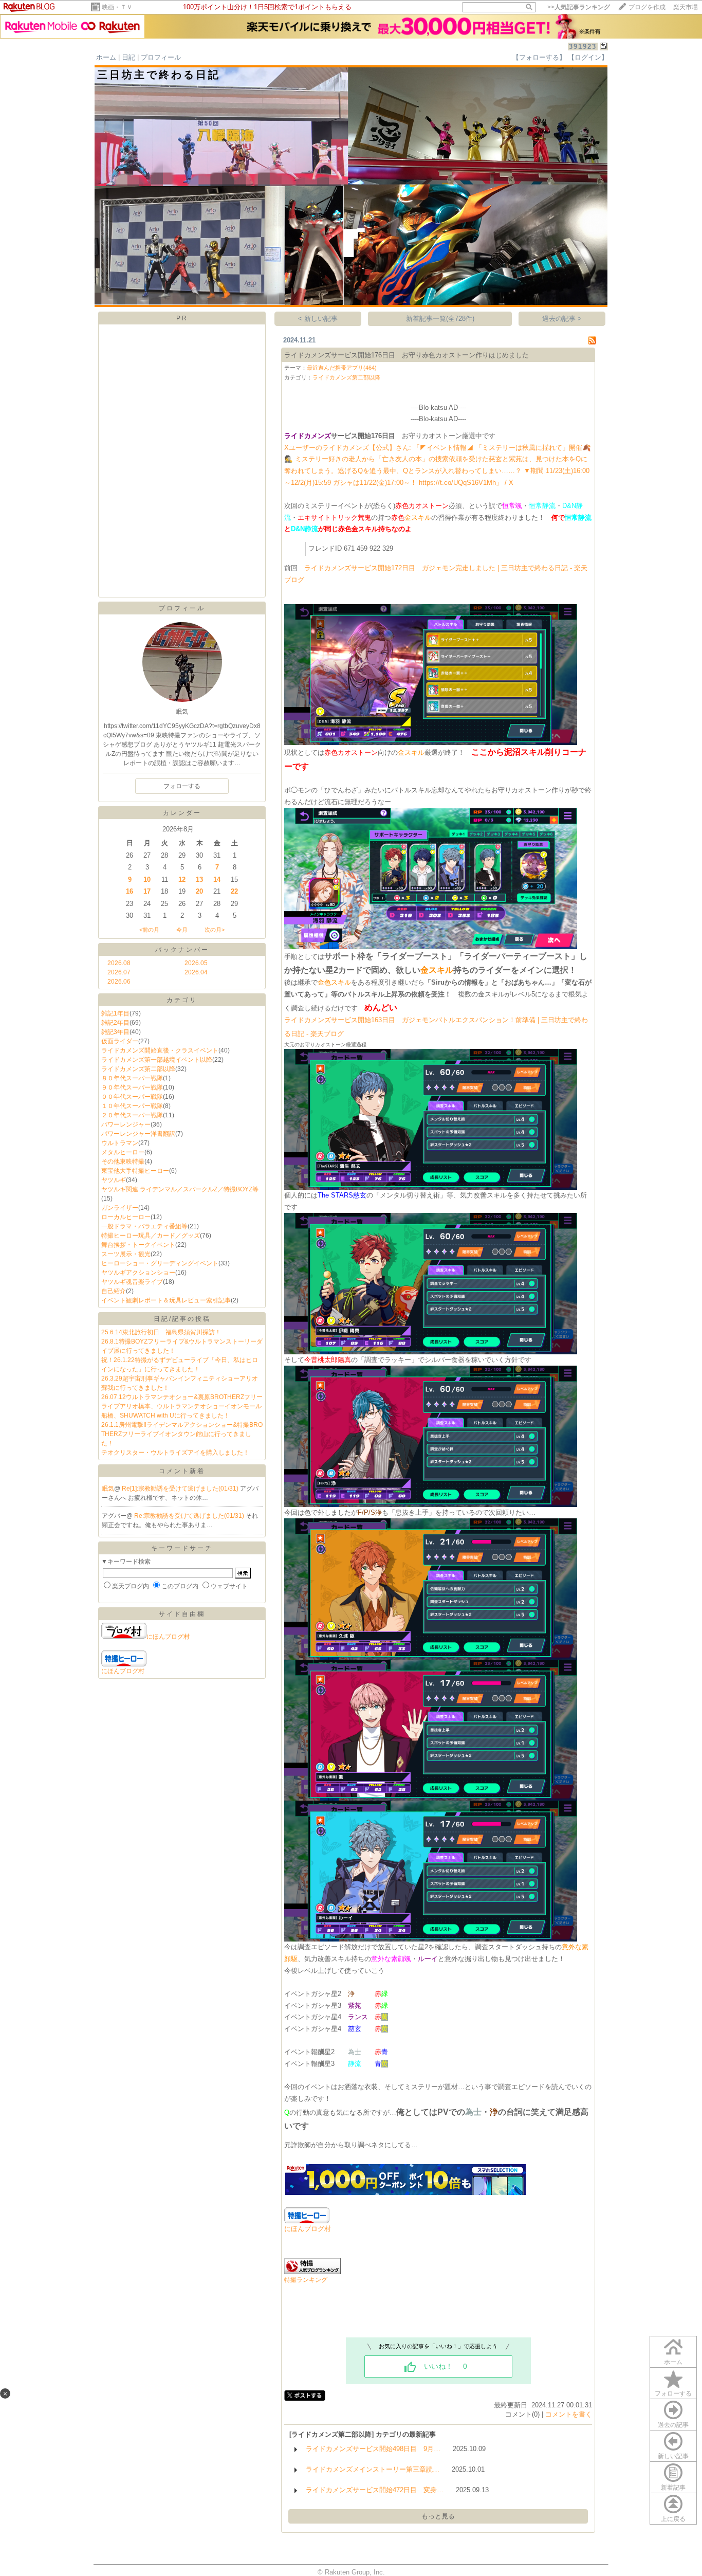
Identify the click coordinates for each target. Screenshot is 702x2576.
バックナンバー (182, 950)
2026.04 (196, 972)
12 (182, 879)
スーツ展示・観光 (126, 1254)
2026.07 (119, 972)
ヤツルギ (114, 1180)
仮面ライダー (120, 1041)
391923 (583, 47)
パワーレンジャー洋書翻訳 (138, 1134)
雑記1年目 (115, 1013)
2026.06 (119, 982)
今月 (182, 930)
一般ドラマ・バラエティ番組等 (144, 1226)
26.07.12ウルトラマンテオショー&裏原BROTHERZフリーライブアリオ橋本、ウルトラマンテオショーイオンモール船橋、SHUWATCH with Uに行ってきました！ (182, 1406)
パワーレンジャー (126, 1124)
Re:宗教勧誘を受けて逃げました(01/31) (190, 1516)
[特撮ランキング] (312, 2272)
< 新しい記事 (318, 319)
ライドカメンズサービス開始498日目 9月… (373, 2449)
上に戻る (673, 2519)
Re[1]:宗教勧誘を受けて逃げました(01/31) (181, 1489)
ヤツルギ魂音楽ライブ (132, 1282)
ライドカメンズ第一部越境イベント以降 (157, 1060)
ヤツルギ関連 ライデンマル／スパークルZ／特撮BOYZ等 (180, 1189)
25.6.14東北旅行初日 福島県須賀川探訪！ (161, 1332)
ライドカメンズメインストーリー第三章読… (373, 2469)
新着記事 (673, 2488)
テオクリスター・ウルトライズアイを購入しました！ (175, 1453)
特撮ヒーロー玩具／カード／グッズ (151, 1236)
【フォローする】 (539, 57)
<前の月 (149, 930)
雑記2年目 (115, 1023)
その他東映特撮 (123, 1162)
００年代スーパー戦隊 (132, 1097)
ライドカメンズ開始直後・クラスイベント (160, 1050)
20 (199, 891)
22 (234, 891)
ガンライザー (120, 1208)
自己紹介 (114, 1291)
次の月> (215, 930)
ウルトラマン (120, 1143)
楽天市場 (686, 7)
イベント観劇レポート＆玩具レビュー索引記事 (166, 1300)
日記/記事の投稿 (182, 1319)
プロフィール (161, 57)
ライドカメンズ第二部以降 (138, 1069)
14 (217, 879)
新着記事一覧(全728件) (440, 319)
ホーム (106, 57)
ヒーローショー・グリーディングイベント (160, 1263)
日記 (128, 57)
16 (130, 891)
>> (579, 7)
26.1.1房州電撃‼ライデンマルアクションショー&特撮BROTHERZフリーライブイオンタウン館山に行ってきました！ (182, 1434)
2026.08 (119, 963)
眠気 (108, 1489)
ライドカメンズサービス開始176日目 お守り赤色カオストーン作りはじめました (407, 355)
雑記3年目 (115, 1032)
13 (199, 879)
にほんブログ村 (168, 1637)
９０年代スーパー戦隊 (132, 1087)
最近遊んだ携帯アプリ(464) (342, 368)
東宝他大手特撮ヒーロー (135, 1171)
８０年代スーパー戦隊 (132, 1078)
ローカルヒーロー (126, 1217)
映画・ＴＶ (117, 7)
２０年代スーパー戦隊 (132, 1115)
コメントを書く (569, 2414)
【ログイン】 (588, 57)
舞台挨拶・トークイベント (138, 1245)
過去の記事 (673, 2425)
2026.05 (196, 963)
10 (147, 879)
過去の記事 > (562, 319)
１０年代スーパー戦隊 (132, 1106)
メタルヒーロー (123, 1152)
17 (147, 891)
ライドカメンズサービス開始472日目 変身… (375, 2490)
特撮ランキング (306, 2280)
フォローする (673, 2393)
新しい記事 (673, 2456)
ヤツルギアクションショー (138, 1273)
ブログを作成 (647, 7)
